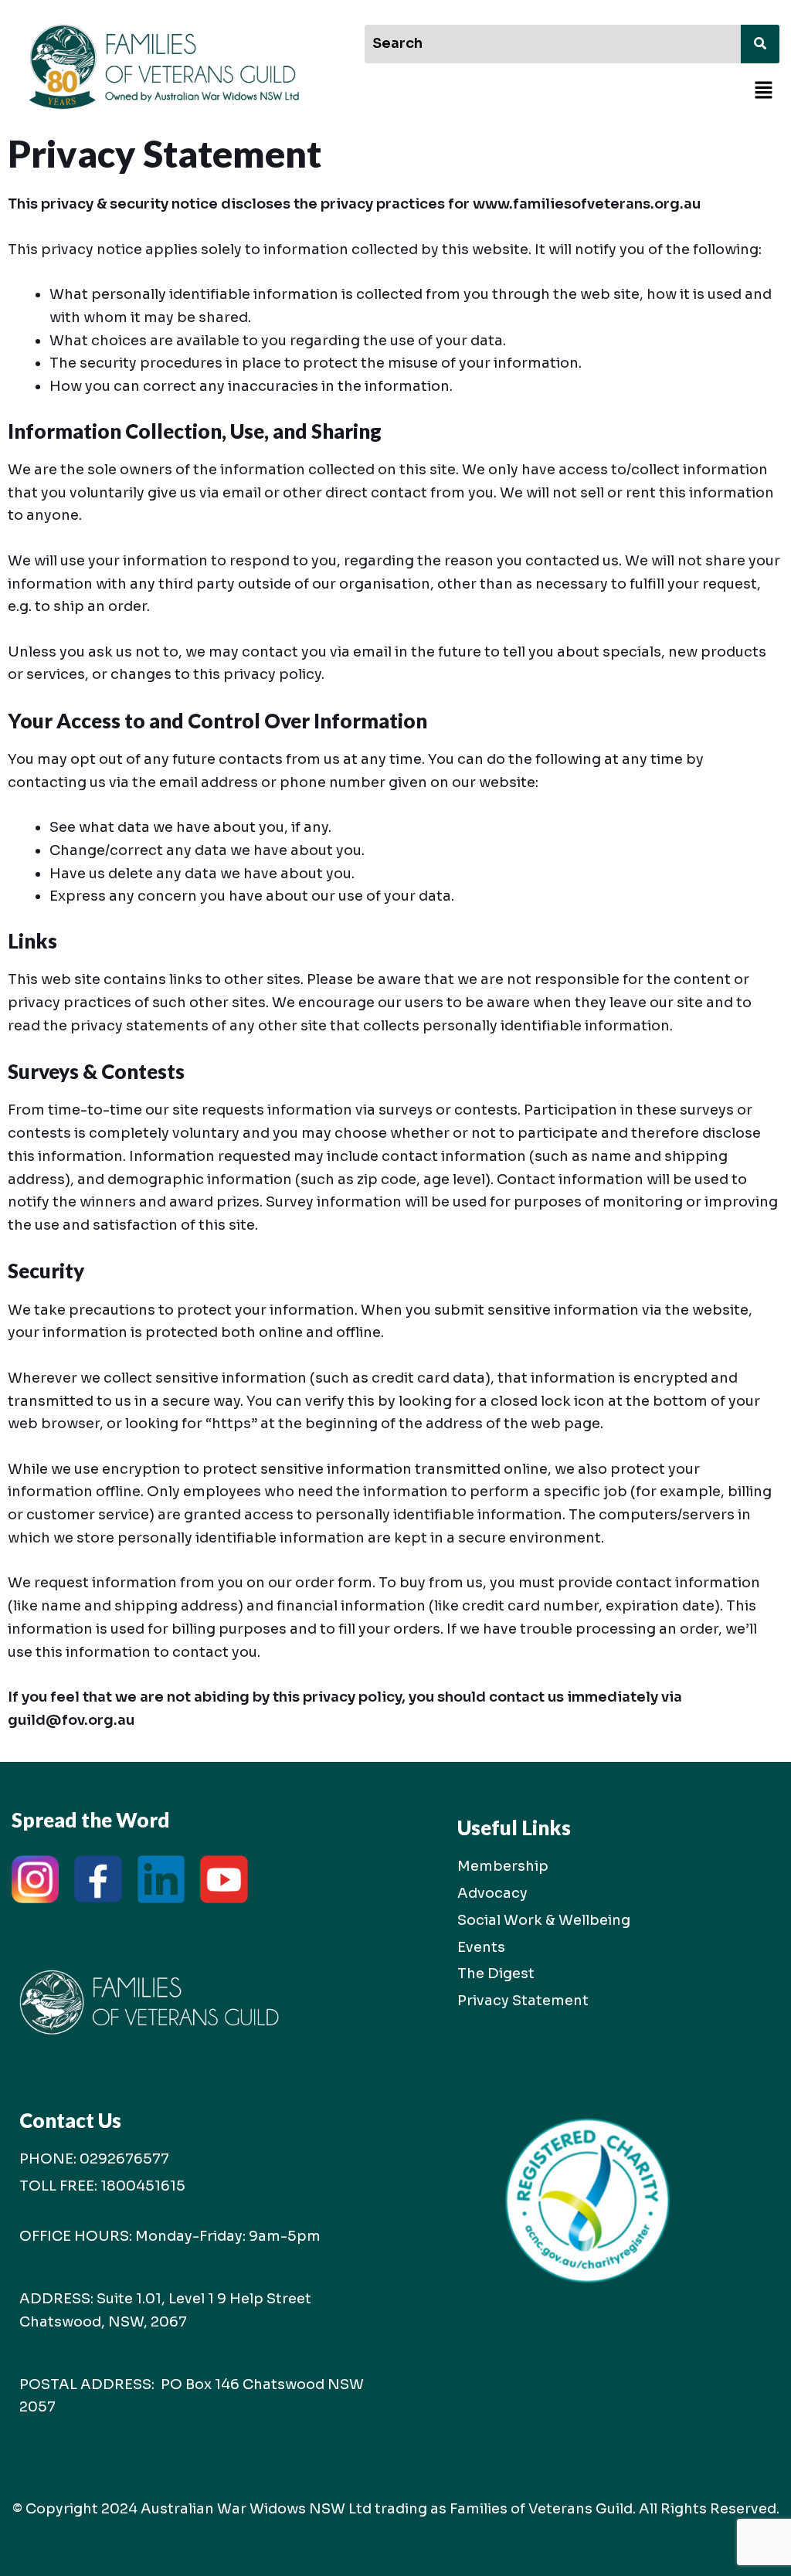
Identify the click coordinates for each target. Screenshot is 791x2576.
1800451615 (143, 2186)
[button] (764, 92)
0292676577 (124, 2159)
